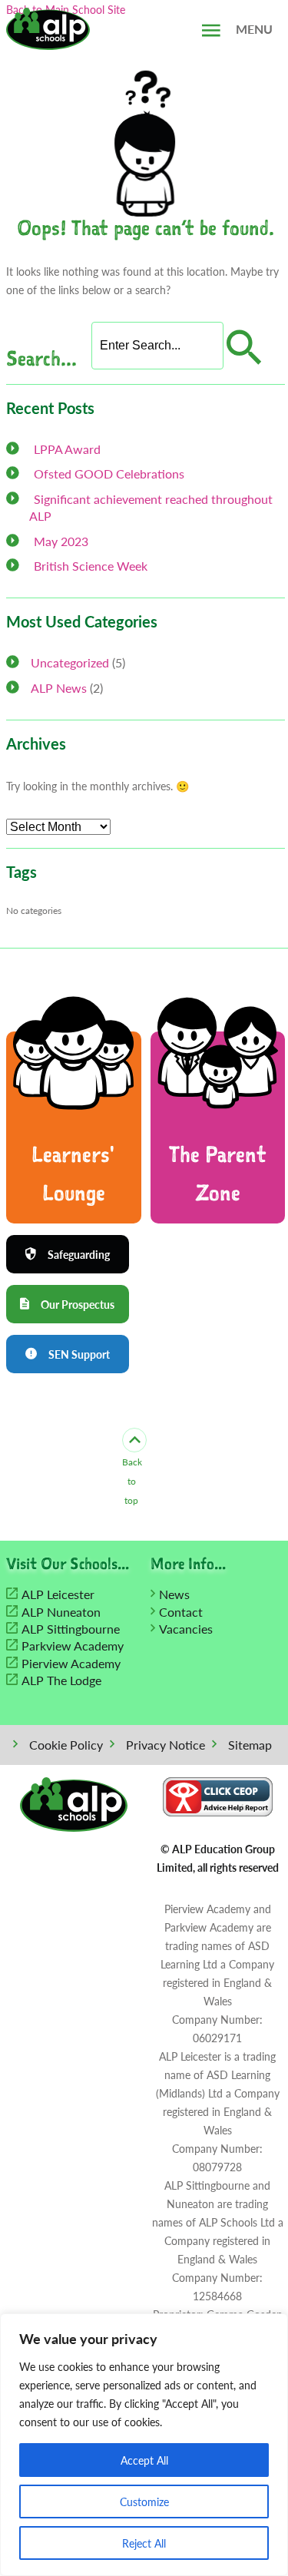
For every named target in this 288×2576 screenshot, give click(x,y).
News (174, 1594)
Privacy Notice (166, 1745)
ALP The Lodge (61, 1680)
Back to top (132, 1481)
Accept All (144, 2460)
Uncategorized (70, 662)
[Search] (242, 348)
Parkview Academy (73, 1646)
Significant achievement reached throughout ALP (151, 507)
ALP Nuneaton (61, 1612)
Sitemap (250, 1745)
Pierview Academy (71, 1663)
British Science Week (91, 566)
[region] (144, 2445)
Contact (181, 1612)
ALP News (59, 688)
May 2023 (61, 541)
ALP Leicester (58, 1594)
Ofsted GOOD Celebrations (109, 473)
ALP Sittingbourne (71, 1629)
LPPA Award (67, 449)
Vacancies (186, 1629)
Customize (144, 2502)
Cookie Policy (66, 1745)
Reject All (144, 2543)
